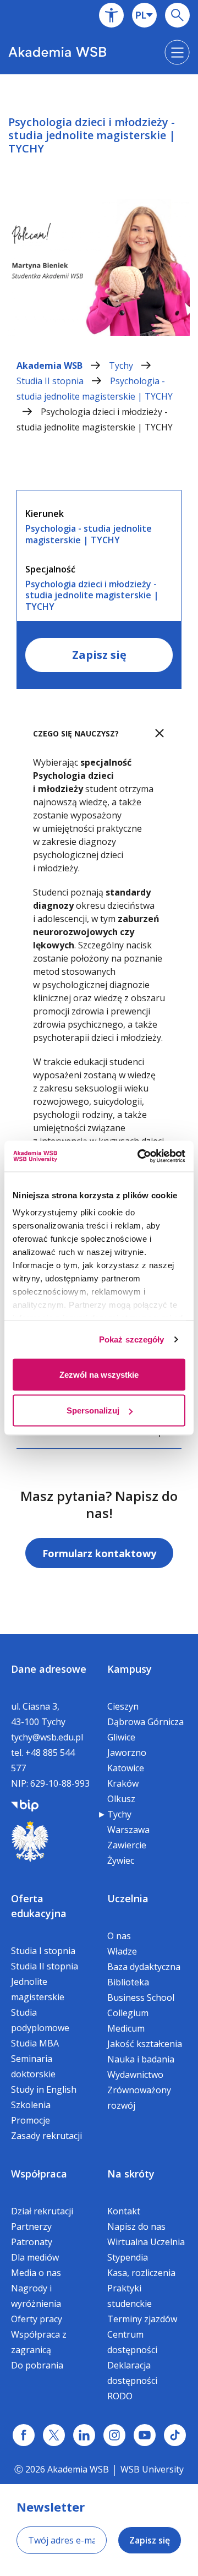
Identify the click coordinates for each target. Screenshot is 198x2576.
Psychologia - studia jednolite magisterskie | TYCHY (95, 389)
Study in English (44, 2089)
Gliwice (121, 1737)
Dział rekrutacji (42, 2211)
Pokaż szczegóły (132, 1339)
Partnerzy (31, 2226)
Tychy (122, 365)
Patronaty (32, 2242)
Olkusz (121, 1799)
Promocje (31, 2120)
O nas (119, 1936)
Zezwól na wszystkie (99, 1374)
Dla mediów (35, 2257)
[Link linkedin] (84, 2435)
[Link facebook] (24, 2435)
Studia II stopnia (51, 381)
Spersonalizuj (93, 1410)
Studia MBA (35, 2043)
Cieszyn (123, 1706)
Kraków (123, 1783)
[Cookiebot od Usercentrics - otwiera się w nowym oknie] (140, 1156)
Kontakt (124, 2211)
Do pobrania (37, 2365)
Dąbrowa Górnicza (145, 1722)
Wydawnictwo (135, 2075)
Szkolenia (31, 2105)
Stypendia (128, 2257)
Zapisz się (99, 655)
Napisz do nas (136, 2226)
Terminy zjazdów (142, 2319)
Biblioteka (128, 1982)
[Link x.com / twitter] (54, 2435)
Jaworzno (127, 1753)
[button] (111, 15)
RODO (120, 2396)
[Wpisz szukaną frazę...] (177, 15)
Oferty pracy (37, 2319)
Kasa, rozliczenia (141, 2273)
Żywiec (121, 1860)
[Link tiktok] (175, 2435)
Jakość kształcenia (145, 2044)
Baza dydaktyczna (144, 1967)
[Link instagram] (114, 2435)
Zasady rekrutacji (46, 2136)
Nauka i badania (141, 2059)
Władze (122, 1951)
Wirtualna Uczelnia (146, 2242)
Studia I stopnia (43, 1951)
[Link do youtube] (145, 2435)
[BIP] (25, 1804)
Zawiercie (127, 1845)
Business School (141, 1998)
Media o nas (36, 2273)
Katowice (126, 1768)
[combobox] (144, 15)
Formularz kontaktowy (99, 1553)
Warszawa (128, 1830)
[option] (99, 215)
